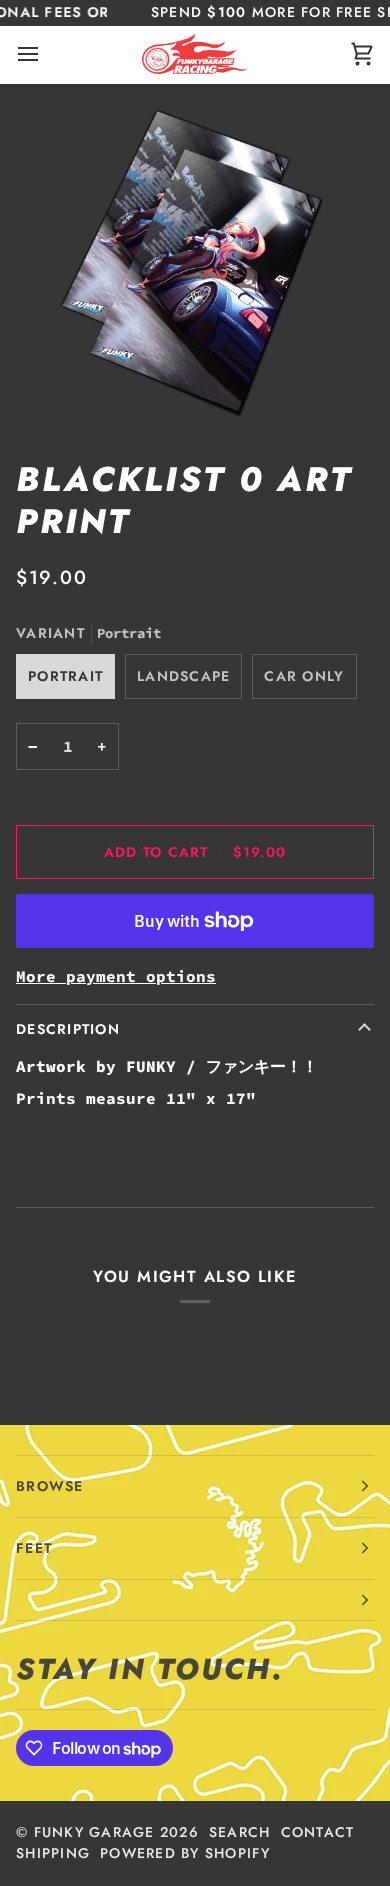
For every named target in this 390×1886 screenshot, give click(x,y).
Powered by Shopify (185, 1853)
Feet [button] (34, 1548)
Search (240, 1832)
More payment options (116, 976)
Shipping (53, 1853)
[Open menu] (46, 54)
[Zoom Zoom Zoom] (195, 263)
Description (68, 1029)
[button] (195, 1600)
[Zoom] (66, 391)
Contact (318, 1832)
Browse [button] (50, 1486)
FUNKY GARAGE (94, 1832)
